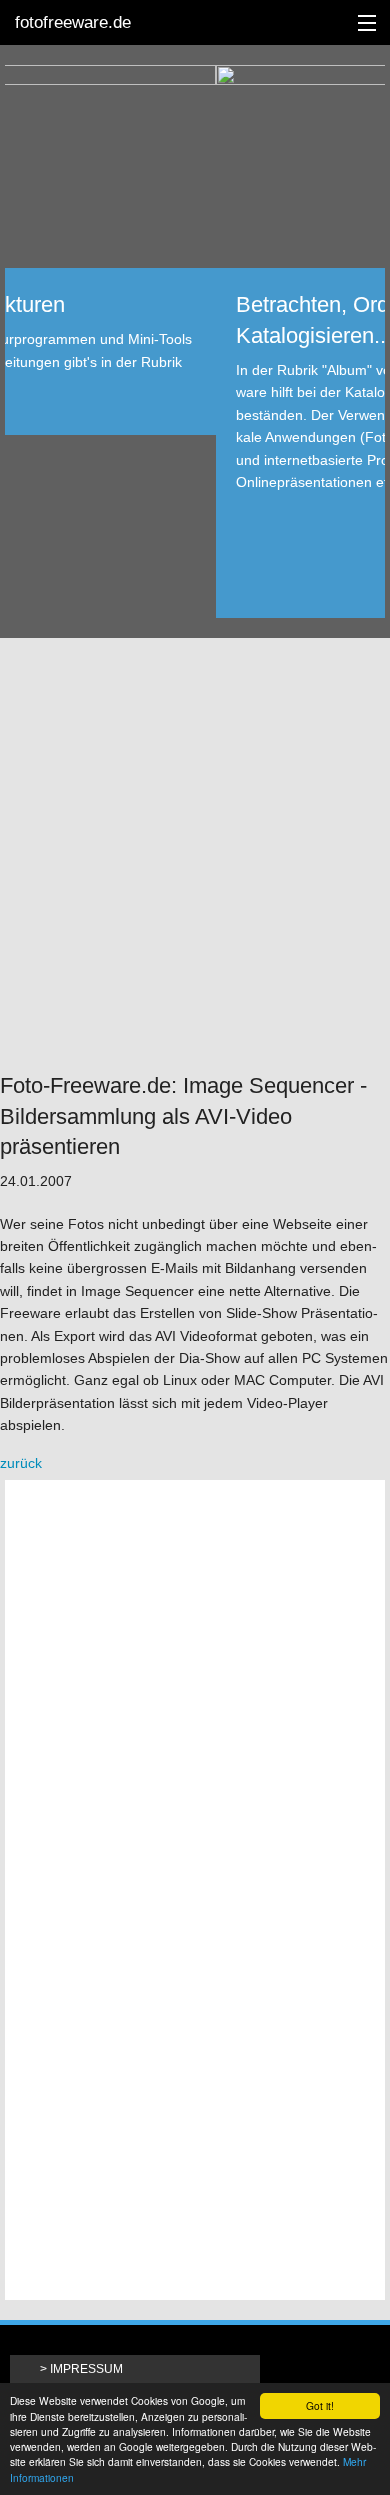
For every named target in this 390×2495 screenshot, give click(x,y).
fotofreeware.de (73, 22)
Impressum (86, 2369)
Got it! (320, 2405)
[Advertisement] (195, 853)
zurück (21, 1463)
